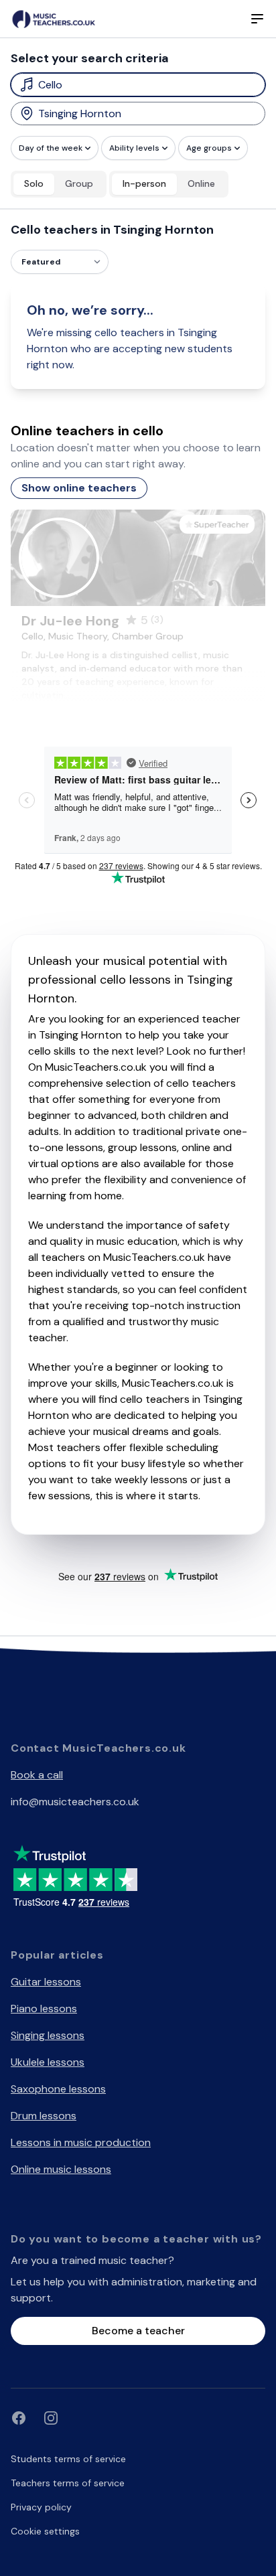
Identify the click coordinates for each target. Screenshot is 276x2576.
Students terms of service (68, 2459)
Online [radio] (201, 183)
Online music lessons (61, 2169)
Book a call (37, 1775)
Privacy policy (41, 2507)
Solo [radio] (34, 183)
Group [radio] (79, 183)
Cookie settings (45, 2531)
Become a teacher (138, 2331)
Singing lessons (48, 2035)
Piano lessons (44, 2009)
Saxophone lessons (58, 2089)
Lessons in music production (81, 2142)
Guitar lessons (46, 1982)
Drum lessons (44, 2116)
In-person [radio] (144, 183)
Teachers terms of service (68, 2483)
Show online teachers (79, 488)
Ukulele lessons (48, 2062)
